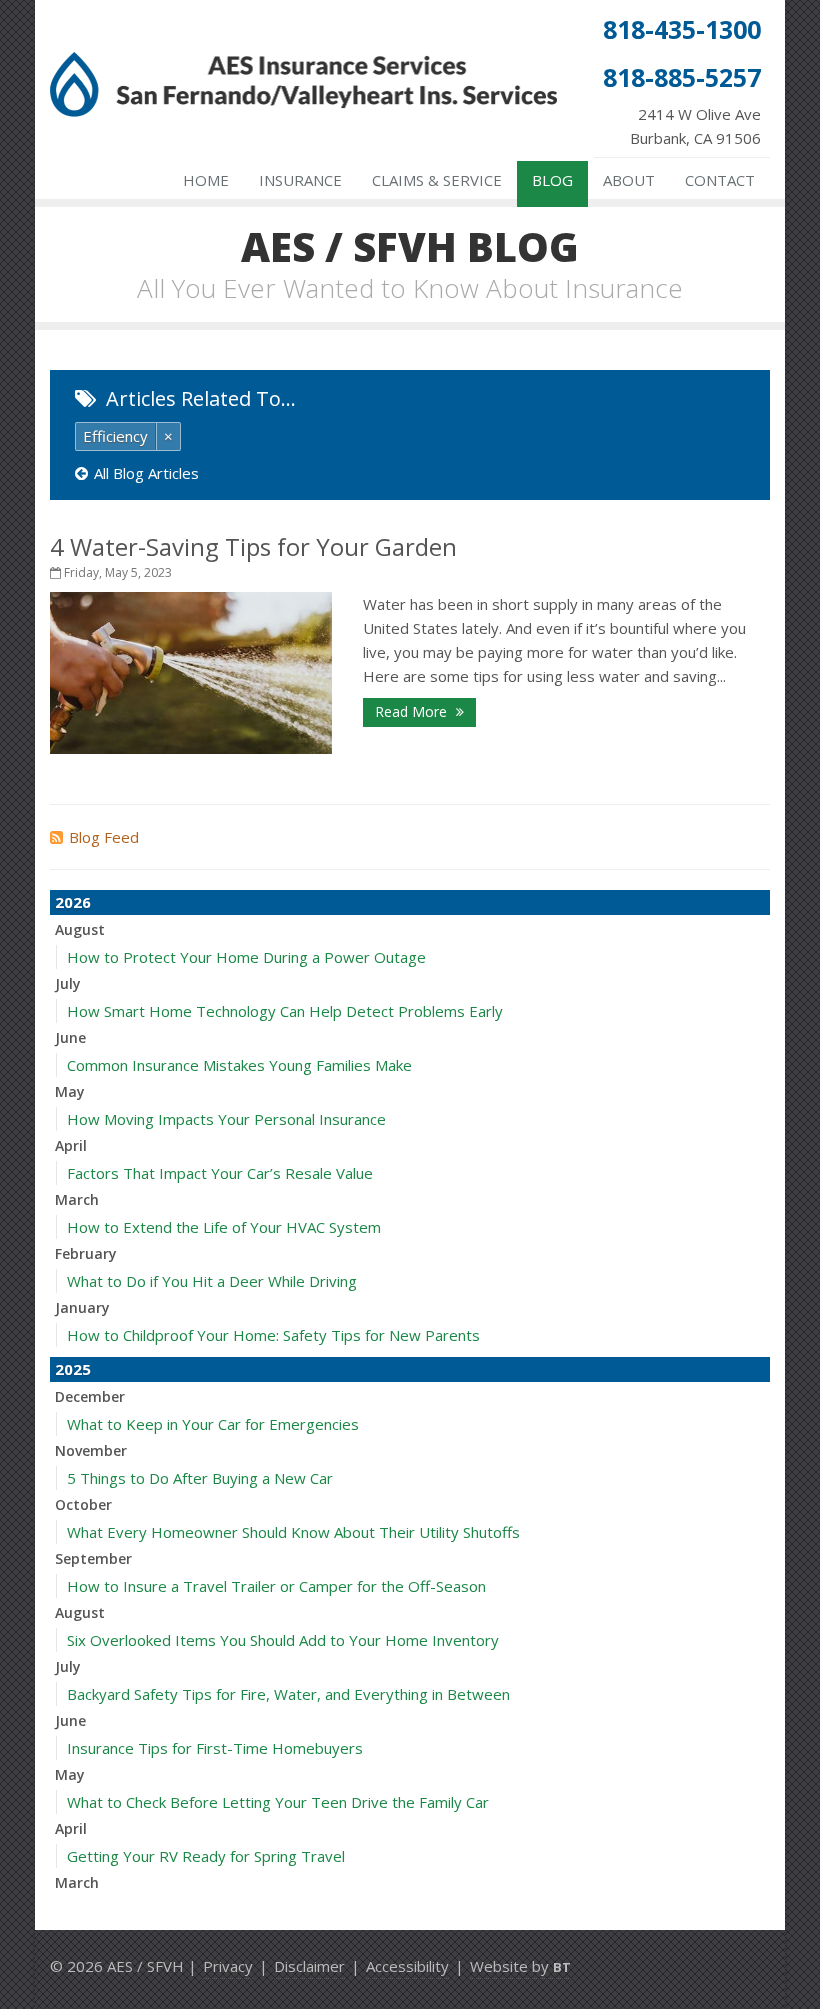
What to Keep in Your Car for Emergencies (213, 1424)
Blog (552, 180)
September (93, 1558)
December (90, 1396)
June (70, 1037)
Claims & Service (437, 180)
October (83, 1504)
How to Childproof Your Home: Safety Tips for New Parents (273, 1335)
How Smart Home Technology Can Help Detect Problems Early (285, 1011)
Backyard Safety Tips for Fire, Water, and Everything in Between (288, 1694)
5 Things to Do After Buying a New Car (200, 1478)
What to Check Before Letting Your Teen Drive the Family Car (278, 1802)
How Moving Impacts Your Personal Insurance (226, 1119)
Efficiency (115, 436)
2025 (73, 1369)
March (77, 1199)
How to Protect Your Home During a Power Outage (246, 957)
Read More (413, 711)
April (71, 1145)
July (68, 983)
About (629, 180)
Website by (520, 1966)
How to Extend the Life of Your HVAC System (224, 1227)
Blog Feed (104, 837)
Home (206, 180)
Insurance (300, 180)
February (86, 1253)
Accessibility (407, 1966)
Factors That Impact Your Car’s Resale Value (220, 1173)
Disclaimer (309, 1966)
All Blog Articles (146, 473)
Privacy (228, 1966)
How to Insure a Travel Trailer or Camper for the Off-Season (276, 1586)
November (91, 1450)
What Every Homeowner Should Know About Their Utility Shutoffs (293, 1532)
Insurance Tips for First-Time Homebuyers (215, 1748)
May (70, 1091)
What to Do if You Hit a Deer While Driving (212, 1281)
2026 (73, 902)
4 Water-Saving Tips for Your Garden (253, 546)
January (82, 1307)
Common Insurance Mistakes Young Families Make (239, 1065)
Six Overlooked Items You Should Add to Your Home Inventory (283, 1640)
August (80, 929)
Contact (720, 180)
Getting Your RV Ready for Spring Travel (206, 1856)
